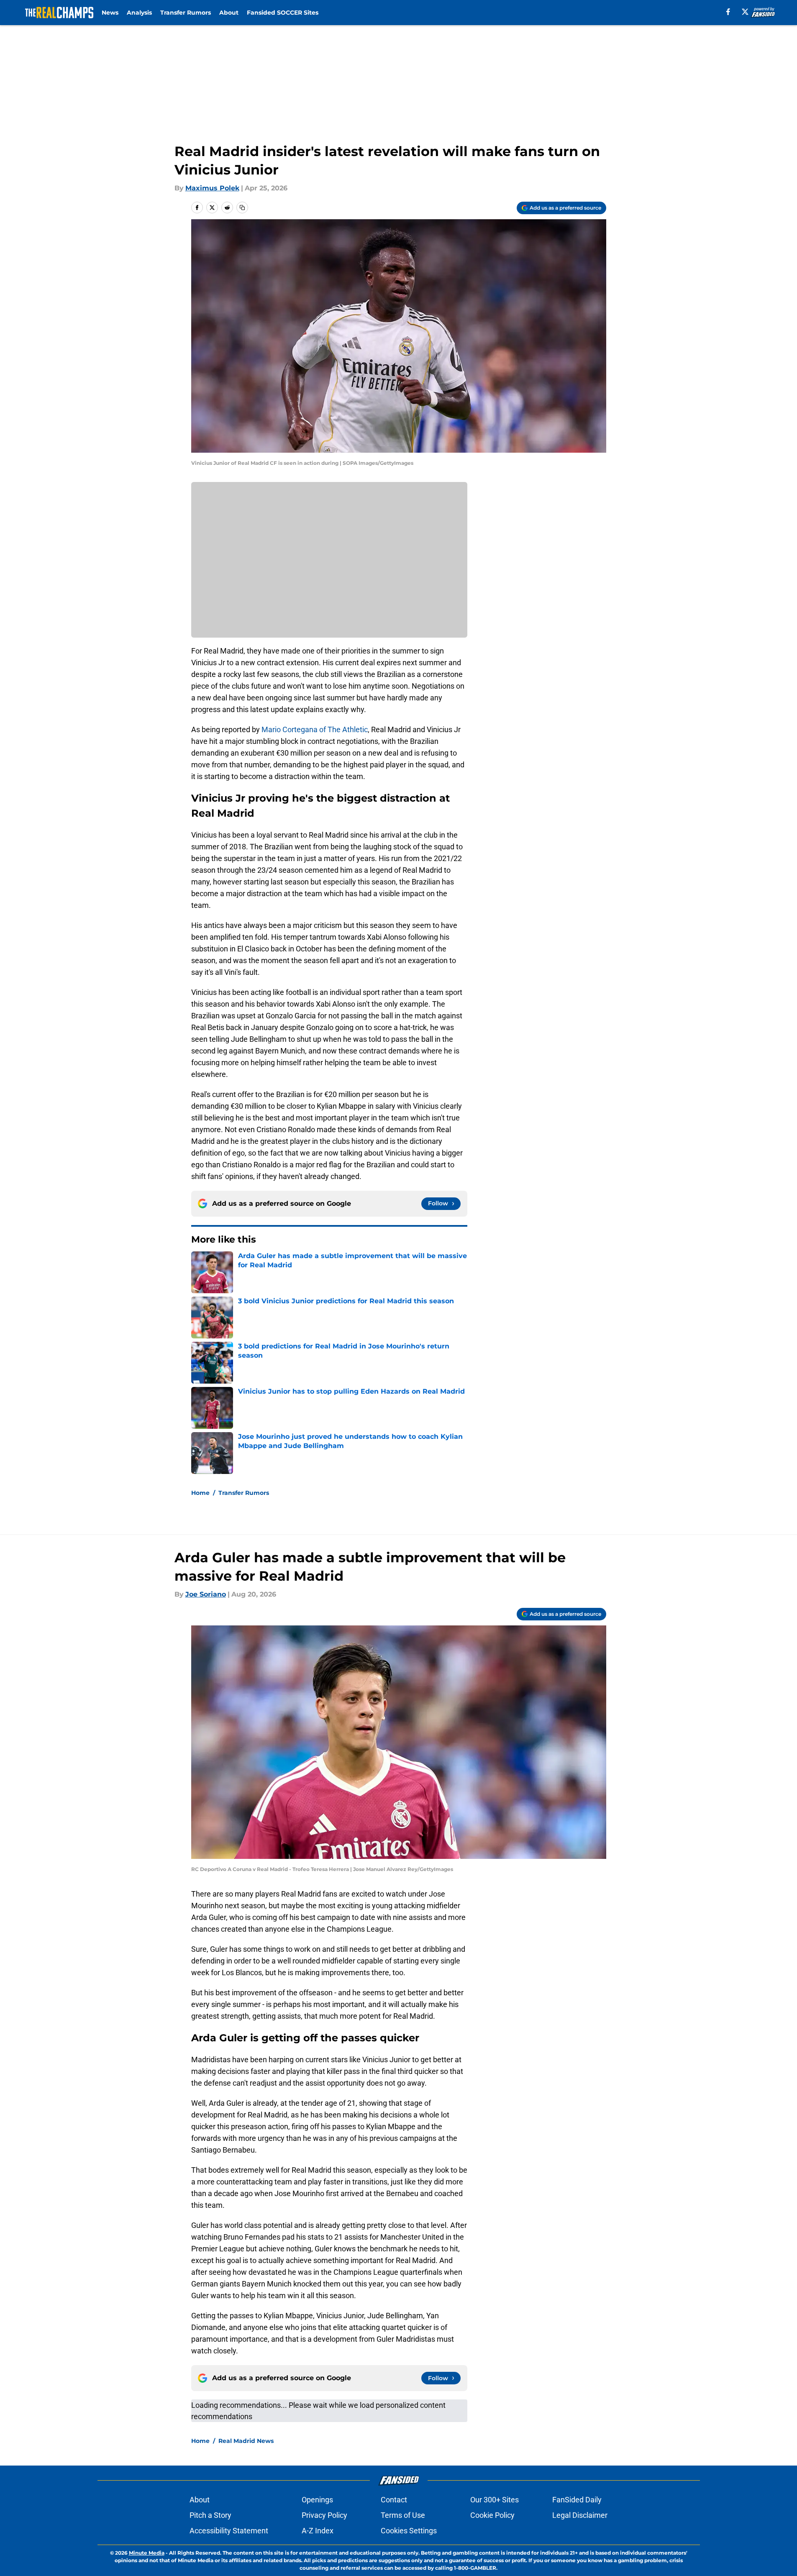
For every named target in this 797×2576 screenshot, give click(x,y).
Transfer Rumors (186, 13)
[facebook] (728, 12)
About (229, 13)
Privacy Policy (324, 2515)
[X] (745, 12)
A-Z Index (318, 2531)
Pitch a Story (210, 2515)
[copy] (242, 208)
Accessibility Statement (229, 2531)
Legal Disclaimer (580, 2515)
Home (200, 1493)
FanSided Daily (577, 2500)
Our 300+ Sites (495, 2500)
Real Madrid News (246, 2441)
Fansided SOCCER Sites (283, 13)
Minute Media (147, 2553)
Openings (317, 2500)
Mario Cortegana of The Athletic (315, 729)
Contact (394, 2500)
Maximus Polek (212, 188)
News (110, 13)
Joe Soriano (206, 1594)
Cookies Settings (409, 2531)
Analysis (139, 13)
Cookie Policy (492, 2515)
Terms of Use (403, 2515)
